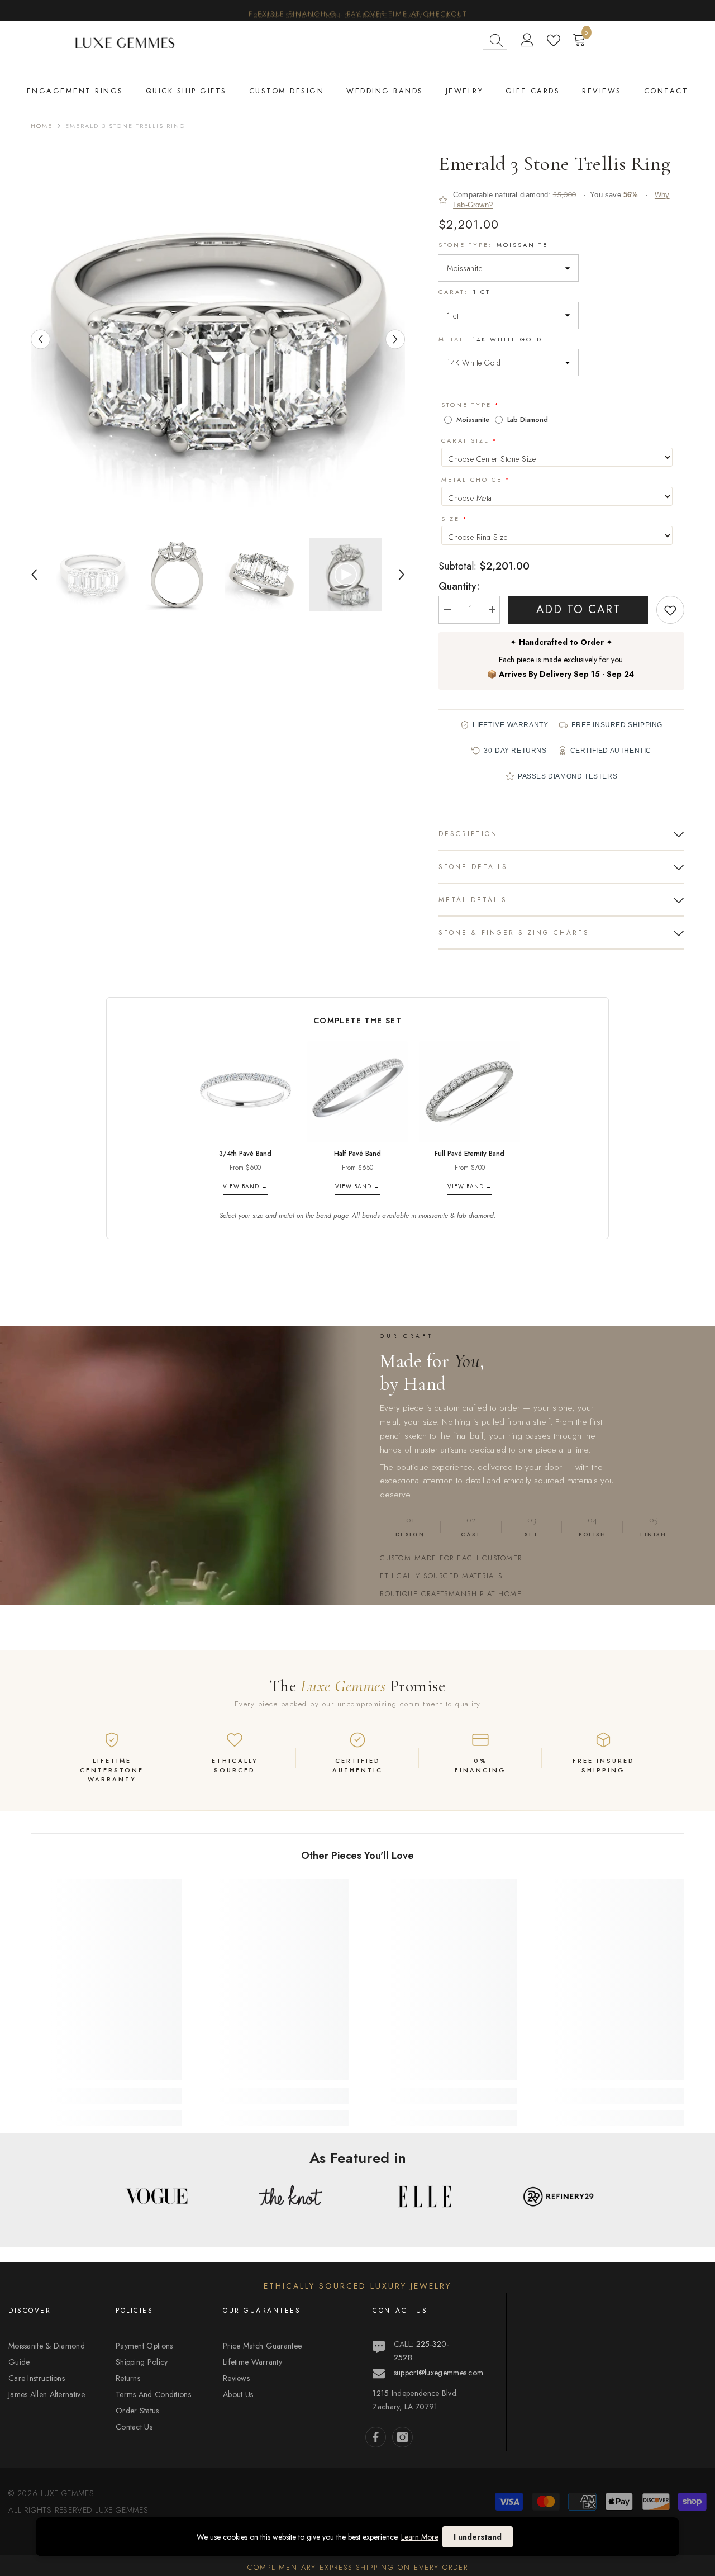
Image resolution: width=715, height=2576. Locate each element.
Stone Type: (493, 245)
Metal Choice (472, 480)
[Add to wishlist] (670, 610)
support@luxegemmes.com (439, 2373)
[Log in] (527, 40)
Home (42, 126)
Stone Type (466, 405)
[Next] (395, 339)
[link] (106, 2096)
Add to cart (578, 609)
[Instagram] (402, 2437)
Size (451, 519)
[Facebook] (376, 2437)
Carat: (464, 292)
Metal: (490, 339)
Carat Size (465, 440)
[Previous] (40, 339)
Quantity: (459, 586)
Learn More (420, 2537)
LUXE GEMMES (120, 2510)
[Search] (495, 41)
